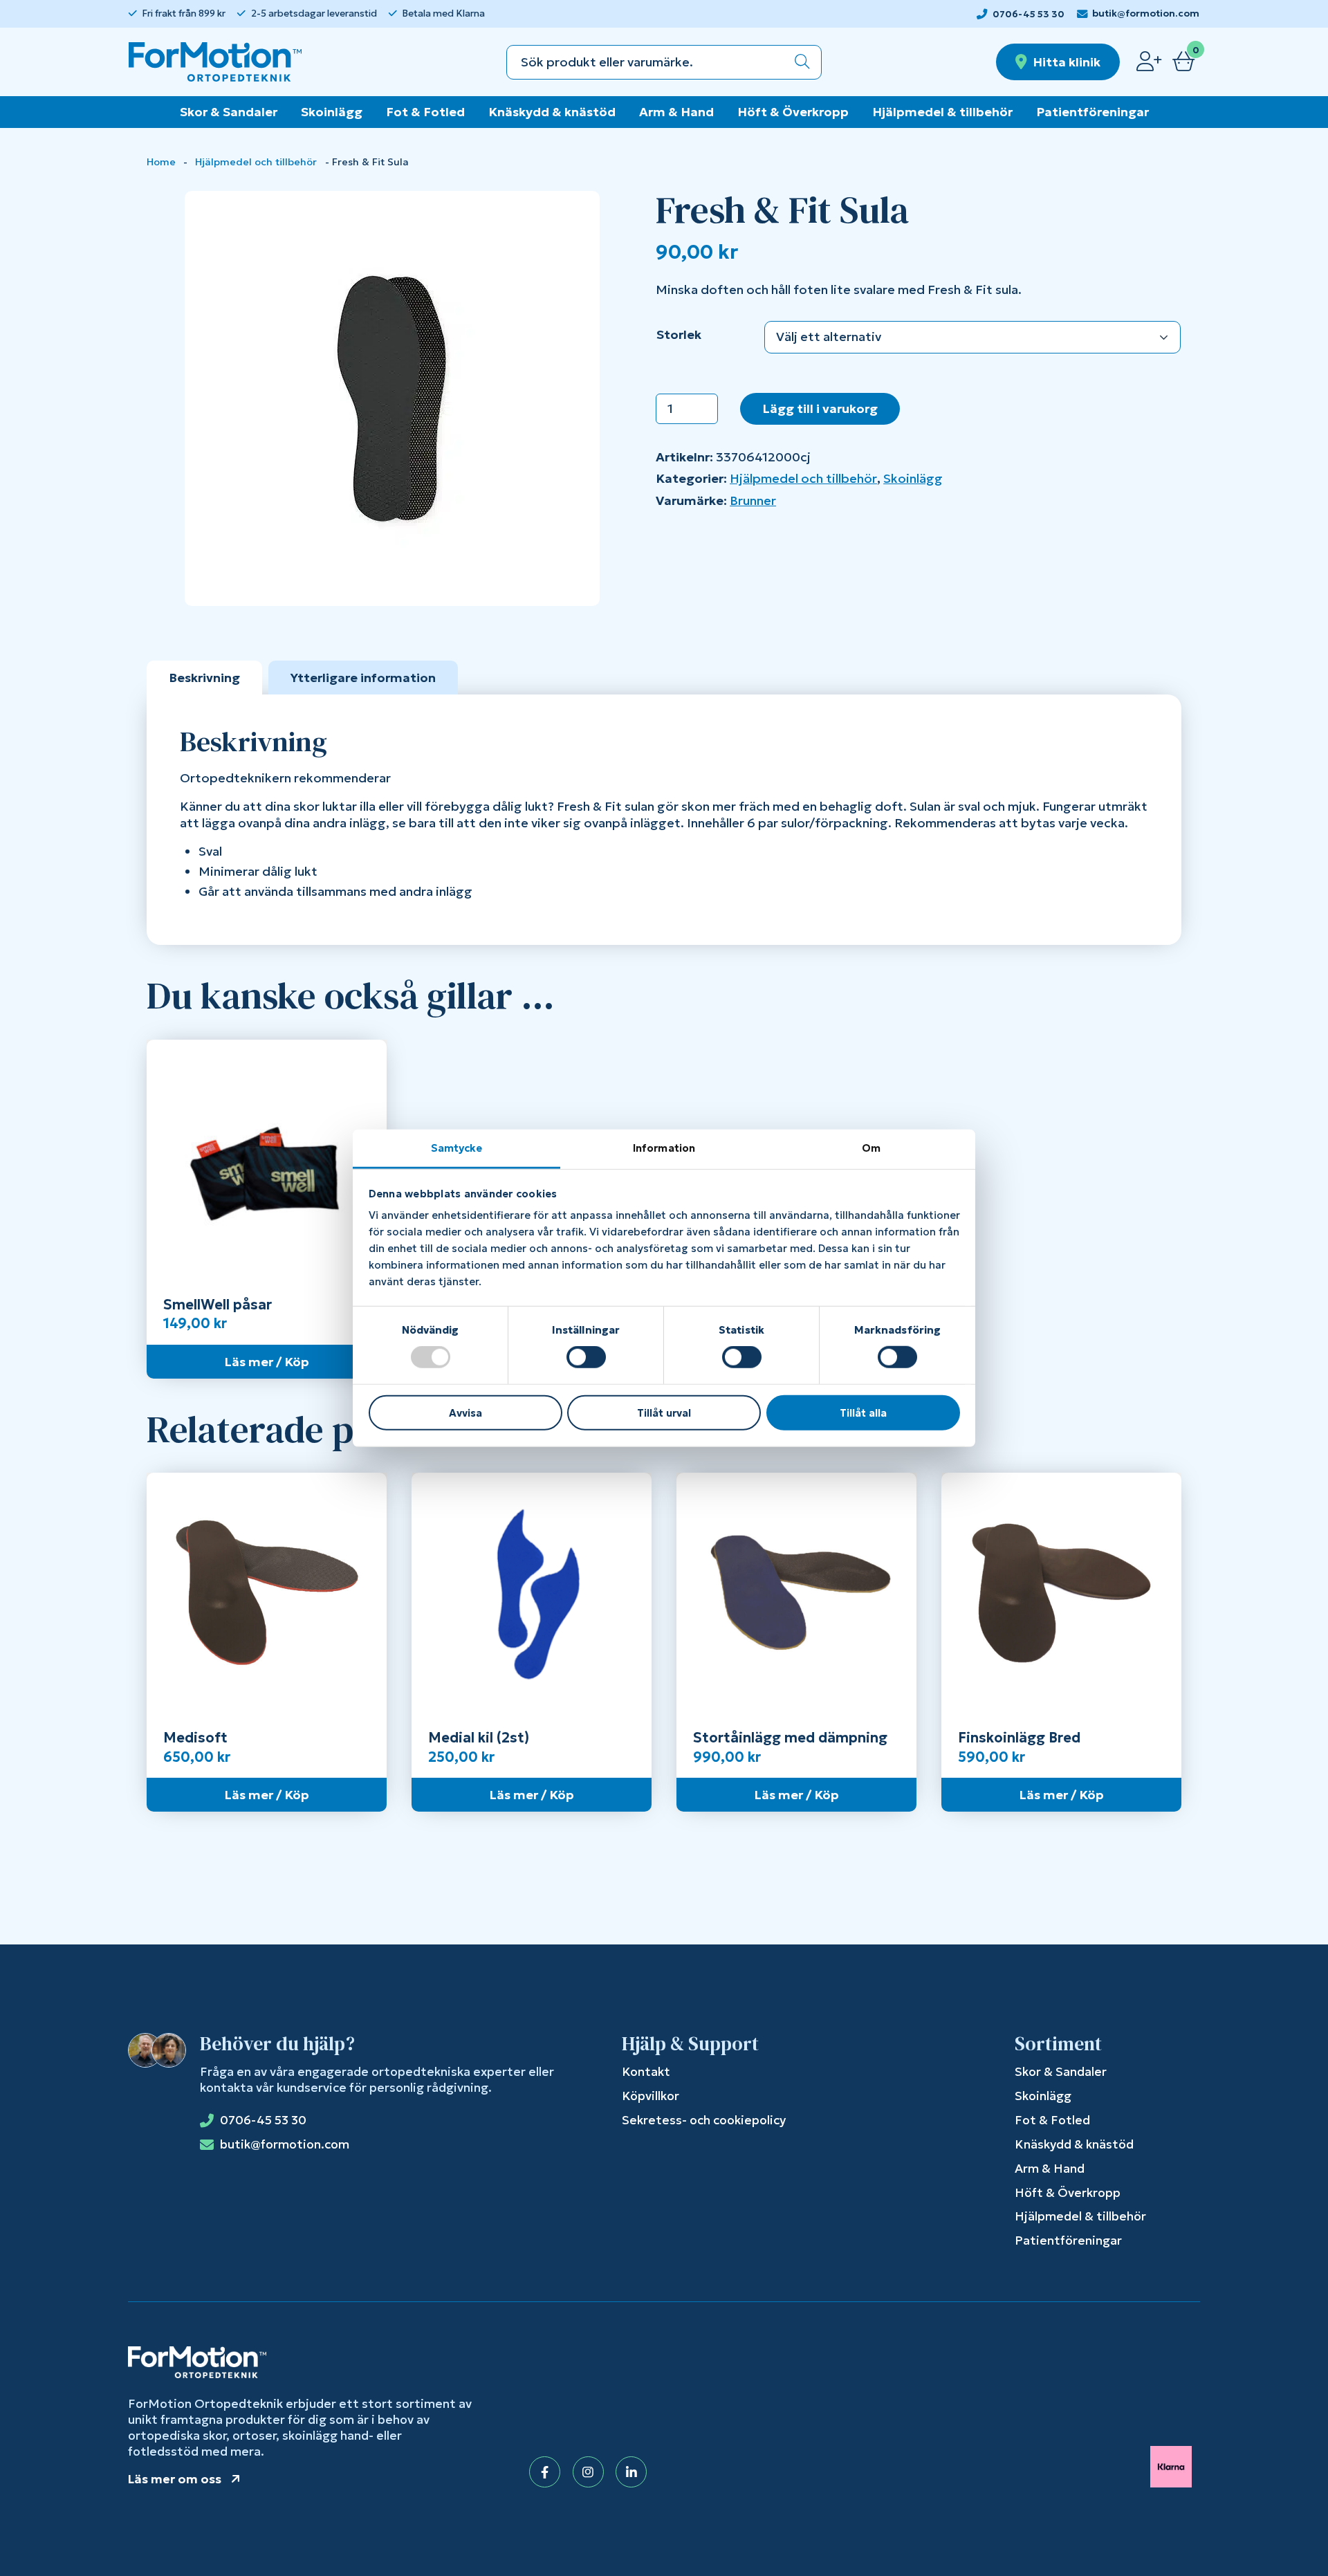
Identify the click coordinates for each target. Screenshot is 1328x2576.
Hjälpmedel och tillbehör (256, 162)
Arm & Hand (676, 112)
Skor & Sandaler (229, 112)
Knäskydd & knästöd (552, 112)
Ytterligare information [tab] (363, 678)
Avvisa (465, 1413)
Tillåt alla (863, 1413)
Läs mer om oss (175, 2479)
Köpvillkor (651, 2096)
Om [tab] (871, 1148)
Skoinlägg (332, 112)
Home (161, 162)
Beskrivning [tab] (204, 678)
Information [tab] (664, 1148)
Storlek (679, 334)
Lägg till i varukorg (820, 408)
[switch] (586, 1357)
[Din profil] (1149, 62)
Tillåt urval (664, 1413)
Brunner (753, 500)
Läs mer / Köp (267, 1362)
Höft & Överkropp (793, 112)
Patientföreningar (1092, 112)
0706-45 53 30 (1029, 14)
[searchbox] (645, 62)
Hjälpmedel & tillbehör (942, 112)
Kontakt (646, 2072)
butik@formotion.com (1146, 13)
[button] (802, 62)
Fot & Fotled (425, 112)
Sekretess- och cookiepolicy (704, 2120)
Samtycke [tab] (457, 1148)
